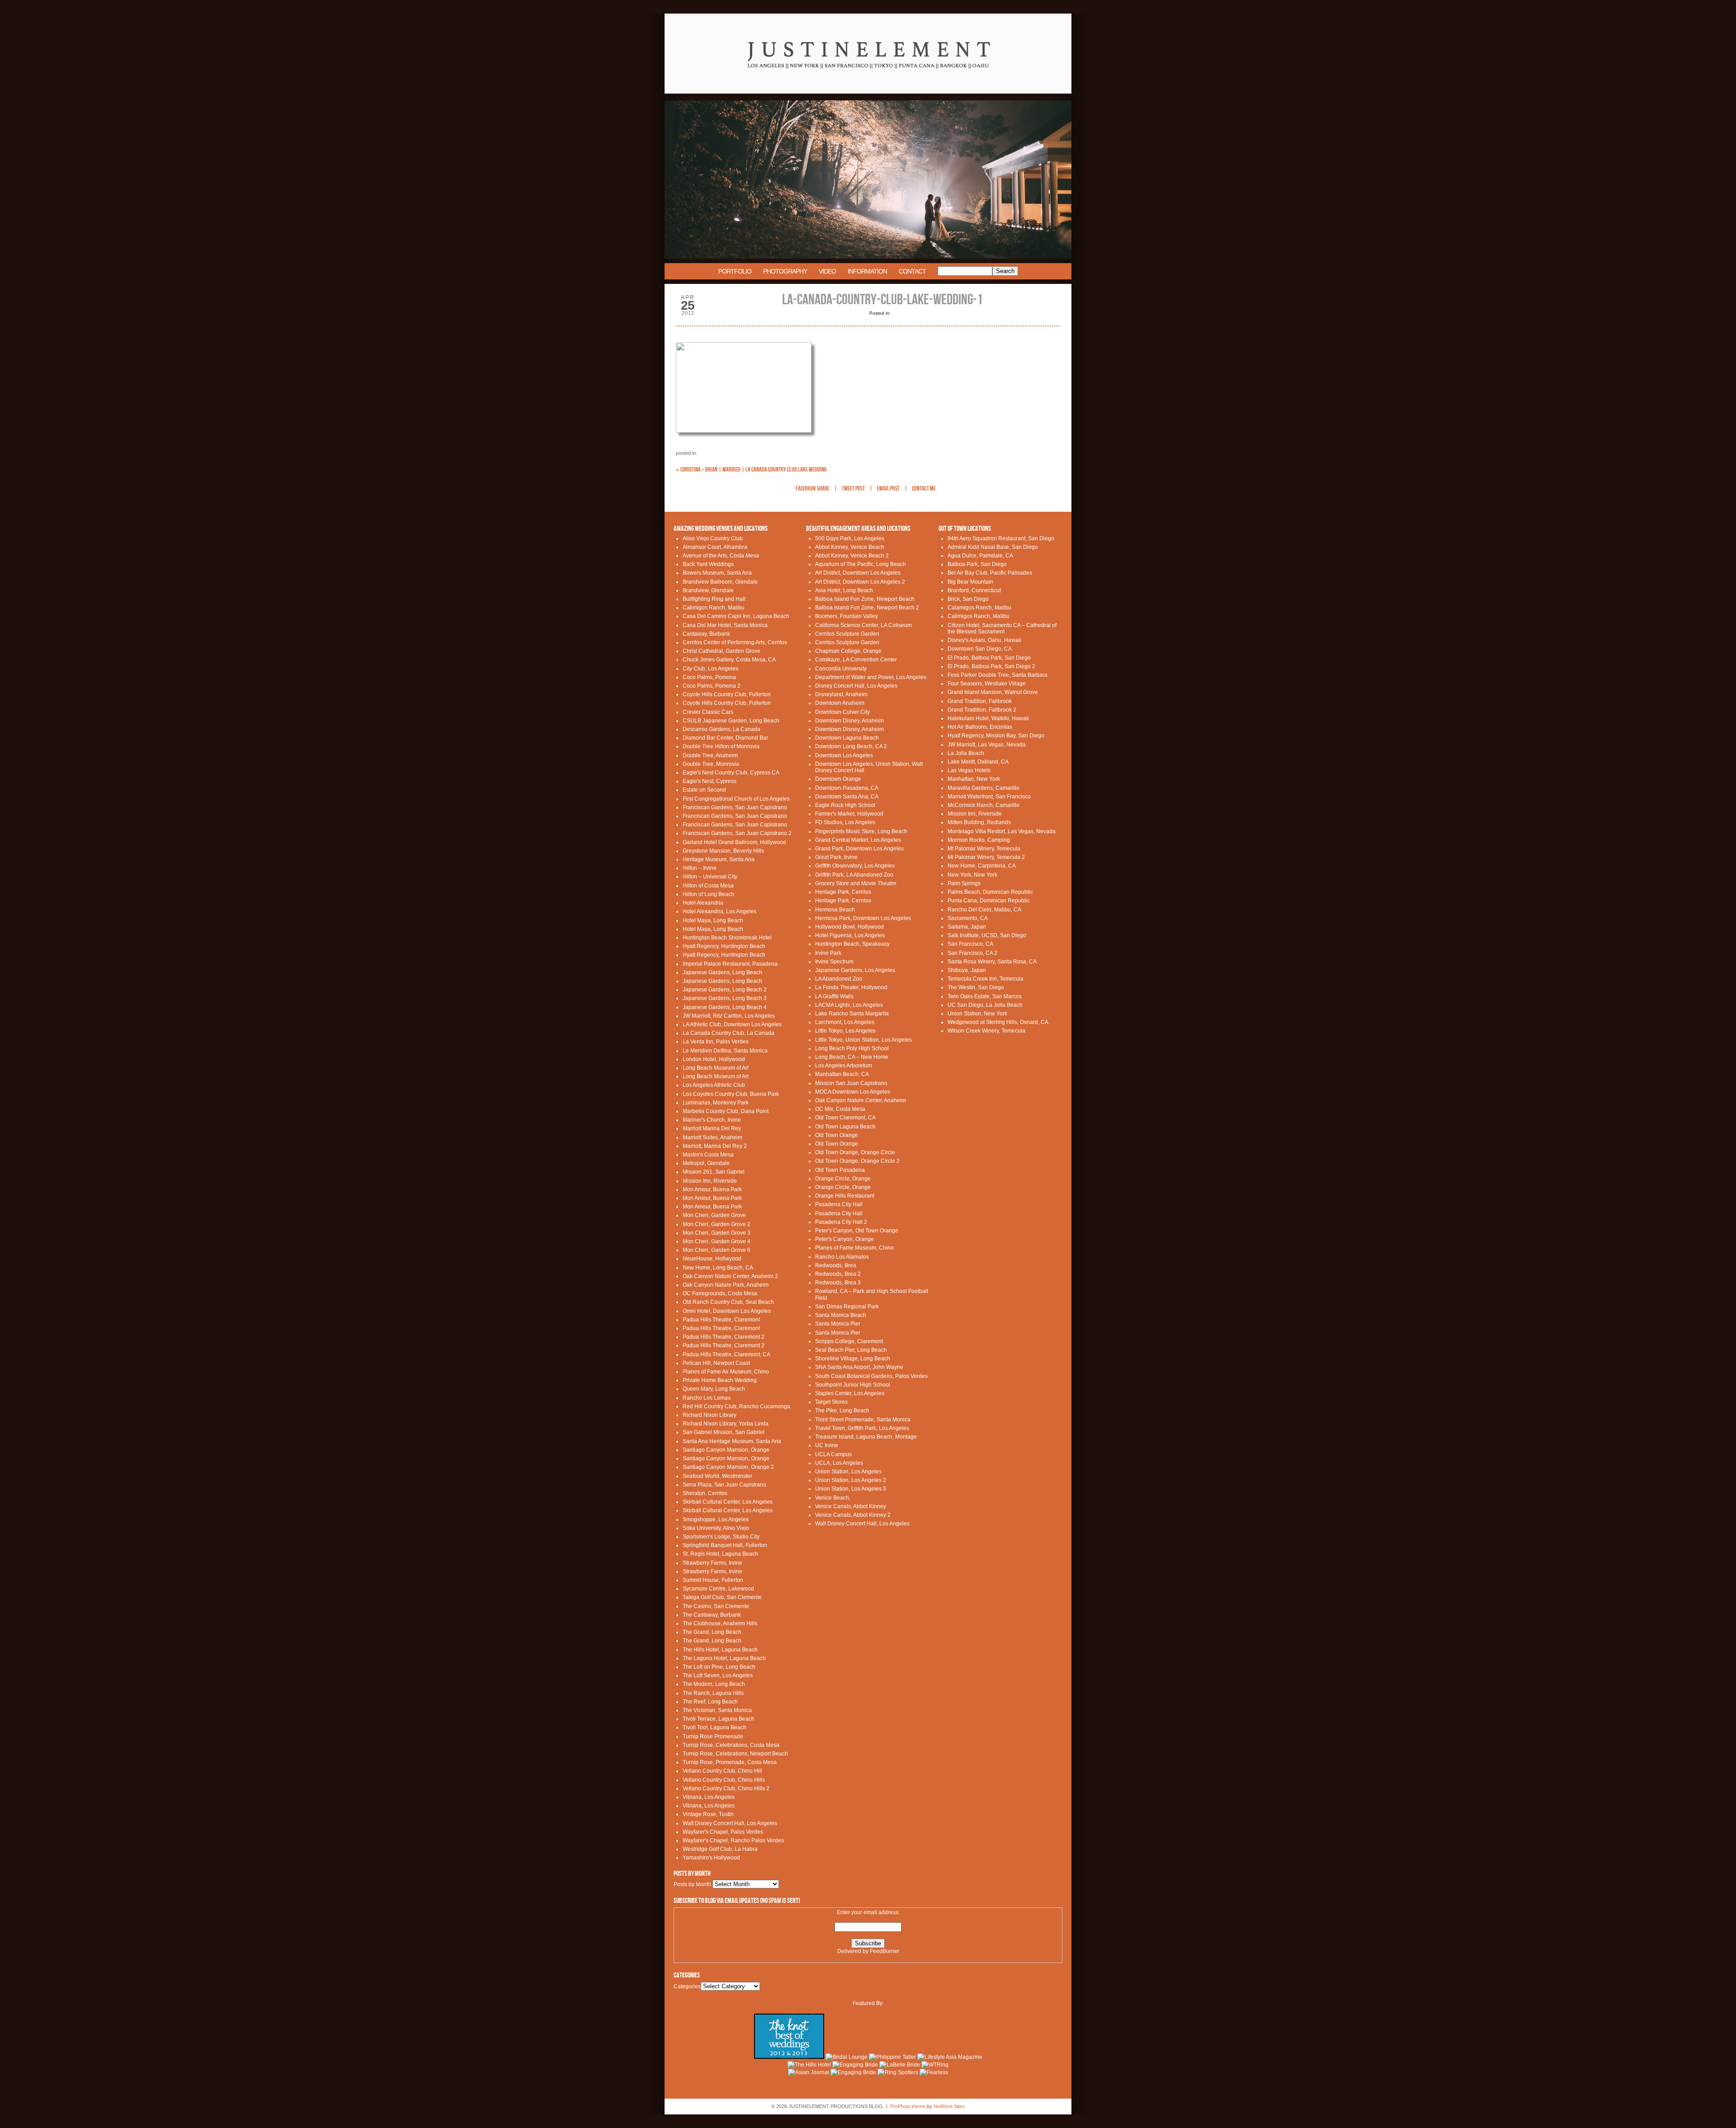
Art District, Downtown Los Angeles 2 (860, 582)
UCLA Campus (833, 1454)
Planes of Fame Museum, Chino (854, 1248)
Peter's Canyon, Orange (844, 1239)
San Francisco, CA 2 (972, 953)
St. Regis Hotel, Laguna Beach (720, 1554)
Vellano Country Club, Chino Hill (722, 1771)
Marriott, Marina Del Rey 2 (715, 1146)
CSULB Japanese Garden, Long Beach (731, 721)
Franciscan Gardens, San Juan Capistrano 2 (737, 833)
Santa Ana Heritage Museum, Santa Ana (732, 1441)
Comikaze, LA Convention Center (856, 660)
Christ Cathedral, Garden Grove (722, 651)
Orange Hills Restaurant (845, 1196)
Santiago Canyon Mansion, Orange (726, 1450)
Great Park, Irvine (836, 857)
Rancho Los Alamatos (842, 1257)
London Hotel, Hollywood (714, 1059)
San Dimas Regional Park (847, 1307)
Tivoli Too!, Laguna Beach (715, 1727)
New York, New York (972, 875)
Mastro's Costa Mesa (708, 1155)
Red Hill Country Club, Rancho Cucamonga (736, 1406)
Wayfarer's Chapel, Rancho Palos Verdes (733, 1840)
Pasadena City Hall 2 (841, 1222)
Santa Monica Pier (838, 1324)
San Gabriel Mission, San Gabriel (724, 1432)
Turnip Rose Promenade (713, 1736)
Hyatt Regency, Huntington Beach (724, 946)
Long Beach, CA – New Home (852, 1057)
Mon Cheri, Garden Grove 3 (717, 1233)
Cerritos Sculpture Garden (847, 634)
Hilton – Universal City (710, 877)
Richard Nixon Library (710, 1415)
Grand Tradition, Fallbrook (980, 701)
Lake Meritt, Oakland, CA (978, 762)
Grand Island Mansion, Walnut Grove (993, 692)
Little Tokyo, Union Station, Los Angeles (863, 1040)
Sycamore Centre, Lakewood (718, 1589)
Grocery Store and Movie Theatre (856, 883)
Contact (912, 271)
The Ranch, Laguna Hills (713, 1693)
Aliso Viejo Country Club (713, 538)
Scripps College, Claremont (849, 1341)
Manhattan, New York (974, 779)
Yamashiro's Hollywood (711, 1858)
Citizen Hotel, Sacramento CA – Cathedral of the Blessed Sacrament (1002, 628)
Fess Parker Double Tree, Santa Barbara (998, 675)
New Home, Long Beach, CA (718, 1268)
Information (867, 271)
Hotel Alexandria (703, 903)
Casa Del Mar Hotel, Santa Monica (725, 625)
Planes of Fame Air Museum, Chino (726, 1372)
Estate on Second (704, 790)
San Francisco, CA (970, 944)
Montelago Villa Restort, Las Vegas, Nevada (1002, 831)
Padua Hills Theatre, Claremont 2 (724, 1337)
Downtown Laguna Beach (847, 738)
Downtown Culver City (842, 712)
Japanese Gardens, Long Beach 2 (725, 990)
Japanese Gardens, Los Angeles (855, 970)
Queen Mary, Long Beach (714, 1389)
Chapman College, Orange (848, 651)
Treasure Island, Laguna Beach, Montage (866, 1437)
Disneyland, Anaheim (841, 694)
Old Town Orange (837, 1135)
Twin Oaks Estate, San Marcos (985, 996)
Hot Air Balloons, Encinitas (980, 727)
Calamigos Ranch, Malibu (979, 608)
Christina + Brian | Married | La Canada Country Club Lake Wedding (751, 469)
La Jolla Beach (966, 753)
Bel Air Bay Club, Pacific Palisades (990, 573)
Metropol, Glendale (706, 1163)
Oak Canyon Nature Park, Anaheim (726, 1285)
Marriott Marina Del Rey (712, 1128)
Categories (687, 1986)
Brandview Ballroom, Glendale (720, 582)
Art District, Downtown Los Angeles (858, 573)
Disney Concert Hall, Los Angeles (856, 686)
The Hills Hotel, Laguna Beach (720, 1650)
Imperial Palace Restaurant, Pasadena (730, 964)
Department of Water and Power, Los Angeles (871, 677)
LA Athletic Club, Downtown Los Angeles (732, 1024)
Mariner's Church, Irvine (712, 1120)
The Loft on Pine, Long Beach (719, 1667)
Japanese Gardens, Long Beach (722, 972)
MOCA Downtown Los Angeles (853, 1092)
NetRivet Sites (949, 2106)
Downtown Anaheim (840, 703)
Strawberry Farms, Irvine (712, 1563)
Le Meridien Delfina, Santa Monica (725, 1051)
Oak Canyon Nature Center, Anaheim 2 (730, 1276)
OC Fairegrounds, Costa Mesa (720, 1293)
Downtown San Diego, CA (980, 649)
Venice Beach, (833, 1498)
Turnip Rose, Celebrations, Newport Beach (735, 1754)
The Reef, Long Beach (710, 1702)
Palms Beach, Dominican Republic (990, 892)
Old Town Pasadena (840, 1170)
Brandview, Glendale (708, 590)
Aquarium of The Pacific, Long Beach (861, 564)
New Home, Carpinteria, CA (982, 866)
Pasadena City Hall (839, 1204)
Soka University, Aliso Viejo (716, 1528)
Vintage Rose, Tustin (708, 1814)
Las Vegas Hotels (969, 770)
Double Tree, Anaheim (710, 755)
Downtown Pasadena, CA (847, 788)
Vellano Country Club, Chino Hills (724, 1780)
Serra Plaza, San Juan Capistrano (724, 1485)
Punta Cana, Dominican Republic (989, 901)
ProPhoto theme (908, 2106)
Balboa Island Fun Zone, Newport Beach (865, 599)
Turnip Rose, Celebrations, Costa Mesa (731, 1745)
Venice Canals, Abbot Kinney (851, 1506)
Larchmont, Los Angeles (845, 1022)
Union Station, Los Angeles (848, 1472)
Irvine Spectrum (834, 962)
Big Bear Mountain (970, 582)
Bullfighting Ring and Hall (714, 599)
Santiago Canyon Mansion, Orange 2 (728, 1467)
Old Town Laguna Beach (845, 1127)
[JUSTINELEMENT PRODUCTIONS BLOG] (868, 99)
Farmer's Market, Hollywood (849, 814)
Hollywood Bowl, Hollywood (849, 927)
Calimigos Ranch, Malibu (714, 608)
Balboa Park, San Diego (977, 564)
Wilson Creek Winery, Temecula (986, 1031)
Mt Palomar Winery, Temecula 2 (986, 857)
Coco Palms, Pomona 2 (712, 686)
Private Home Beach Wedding (720, 1380)
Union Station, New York (977, 1014)
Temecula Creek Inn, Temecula (986, 979)
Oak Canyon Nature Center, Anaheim (861, 1100)
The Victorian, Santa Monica (717, 1710)
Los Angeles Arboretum (844, 1066)
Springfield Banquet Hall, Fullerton (725, 1545)
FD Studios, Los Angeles (845, 822)
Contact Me (924, 489)
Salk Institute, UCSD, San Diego (987, 935)
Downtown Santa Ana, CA (847, 797)
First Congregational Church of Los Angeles (736, 799)
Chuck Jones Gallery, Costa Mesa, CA (729, 660)
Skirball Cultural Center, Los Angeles (728, 1502)
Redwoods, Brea (836, 1265)
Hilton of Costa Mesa (708, 886)
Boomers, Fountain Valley (847, 616)
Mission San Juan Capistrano (851, 1083)
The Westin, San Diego (976, 987)
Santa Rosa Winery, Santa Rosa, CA (992, 962)
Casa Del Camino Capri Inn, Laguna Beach (736, 616)
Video (827, 271)
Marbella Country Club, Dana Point (726, 1111)
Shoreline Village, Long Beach (853, 1359)
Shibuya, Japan (967, 970)
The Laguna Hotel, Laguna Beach (724, 1658)
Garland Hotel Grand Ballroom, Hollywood (734, 842)
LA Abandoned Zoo (839, 979)
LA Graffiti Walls (834, 996)
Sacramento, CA (968, 918)
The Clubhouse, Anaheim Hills (720, 1623)
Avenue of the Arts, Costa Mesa (721, 556)
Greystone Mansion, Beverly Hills (723, 851)
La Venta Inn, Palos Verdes (716, 1042)
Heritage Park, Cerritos (843, 892)
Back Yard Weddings (708, 564)
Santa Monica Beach (841, 1315)
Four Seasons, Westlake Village (987, 684)
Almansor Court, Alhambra (715, 547)
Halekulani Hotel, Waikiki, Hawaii (988, 718)
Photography (785, 271)
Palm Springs (964, 883)
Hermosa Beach (835, 910)
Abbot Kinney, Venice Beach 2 (852, 556)
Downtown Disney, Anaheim (849, 721)
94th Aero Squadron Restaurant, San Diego (1001, 538)
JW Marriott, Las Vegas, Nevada (987, 745)
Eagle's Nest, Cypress (710, 781)
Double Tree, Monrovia (711, 764)
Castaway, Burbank (706, 634)
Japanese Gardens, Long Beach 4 (725, 1007)
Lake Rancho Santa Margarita (852, 1014)
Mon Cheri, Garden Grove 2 (717, 1224)
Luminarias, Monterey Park (716, 1103)
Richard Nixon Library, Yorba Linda (726, 1424)
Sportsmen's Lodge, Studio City (721, 1537)
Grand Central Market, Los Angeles (858, 840)
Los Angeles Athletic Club (714, 1085)
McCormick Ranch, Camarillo (984, 805)
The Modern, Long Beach (714, 1684)
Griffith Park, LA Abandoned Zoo (854, 875)
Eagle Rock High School (845, 805)
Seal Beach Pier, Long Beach (851, 1350)
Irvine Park (828, 953)
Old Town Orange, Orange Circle (855, 1152)
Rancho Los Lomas (707, 1398)
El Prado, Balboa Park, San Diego (989, 658)
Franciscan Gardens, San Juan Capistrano (735, 807)
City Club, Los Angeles (710, 669)
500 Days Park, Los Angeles (850, 538)
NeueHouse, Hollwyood (712, 1259)
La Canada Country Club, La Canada (729, 1033)
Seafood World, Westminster (717, 1476)
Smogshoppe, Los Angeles (716, 1519)
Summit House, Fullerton (713, 1580)
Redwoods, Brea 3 (838, 1283)
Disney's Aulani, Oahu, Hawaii (984, 640)
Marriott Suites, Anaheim (712, 1137)
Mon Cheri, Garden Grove (714, 1215)
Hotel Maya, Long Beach (713, 920)
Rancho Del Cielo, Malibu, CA (984, 910)
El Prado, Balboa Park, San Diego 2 (991, 666)
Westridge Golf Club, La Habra (720, 1849)
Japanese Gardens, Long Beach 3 (725, 998)
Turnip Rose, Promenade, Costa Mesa (730, 1762)
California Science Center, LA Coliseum (863, 625)
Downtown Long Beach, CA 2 (851, 746)
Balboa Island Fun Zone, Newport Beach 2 (867, 608)
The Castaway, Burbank (712, 1615)
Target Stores (831, 1402)
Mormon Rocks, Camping (979, 840)
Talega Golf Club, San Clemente (722, 1597)
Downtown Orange (838, 779)
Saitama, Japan (967, 927)
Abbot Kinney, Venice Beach (850, 547)
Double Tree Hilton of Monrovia (721, 746)
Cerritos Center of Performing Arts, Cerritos (735, 642)
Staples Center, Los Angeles (850, 1393)
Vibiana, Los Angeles (709, 1797)
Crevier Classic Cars (708, 712)
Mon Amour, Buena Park (712, 1189)
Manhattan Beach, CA (842, 1074)
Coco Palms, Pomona (709, 677)
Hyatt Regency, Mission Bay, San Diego (996, 736)
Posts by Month (692, 1884)
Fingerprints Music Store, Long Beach (861, 831)
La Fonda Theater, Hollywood (851, 987)
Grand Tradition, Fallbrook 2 (982, 710)
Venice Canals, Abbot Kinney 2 (853, 1515)
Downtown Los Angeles (844, 755)
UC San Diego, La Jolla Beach (985, 1005)
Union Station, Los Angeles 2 (851, 1480)
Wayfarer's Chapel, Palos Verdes (723, 1832)
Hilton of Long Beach (708, 894)
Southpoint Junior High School (853, 1385)
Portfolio (735, 271)
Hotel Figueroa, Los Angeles (850, 935)
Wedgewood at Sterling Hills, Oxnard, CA (998, 1022)
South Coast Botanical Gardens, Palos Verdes (871, 1376)
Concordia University (841, 669)
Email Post (888, 489)
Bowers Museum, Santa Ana (717, 573)
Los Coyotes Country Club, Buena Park (731, 1094)
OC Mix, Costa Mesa (840, 1109)
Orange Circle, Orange (843, 1179)
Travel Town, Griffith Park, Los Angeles (862, 1428)
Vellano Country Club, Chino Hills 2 (726, 1788)
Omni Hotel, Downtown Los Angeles (727, 1311)
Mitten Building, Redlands (979, 822)
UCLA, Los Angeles (839, 1463)
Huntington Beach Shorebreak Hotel (727, 938)
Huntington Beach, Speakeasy (852, 944)
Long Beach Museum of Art (716, 1068)
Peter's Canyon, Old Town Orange (857, 1231)
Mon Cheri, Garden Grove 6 (717, 1250)
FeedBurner (885, 1951)
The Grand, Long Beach (712, 1632)
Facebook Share (813, 489)
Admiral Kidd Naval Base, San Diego (993, 547)
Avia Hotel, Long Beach (844, 590)
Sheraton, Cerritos (705, 1493)
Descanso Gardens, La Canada (722, 729)
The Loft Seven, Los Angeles (718, 1675)
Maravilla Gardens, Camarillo (984, 788)
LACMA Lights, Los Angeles (849, 1005)
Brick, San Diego (968, 599)
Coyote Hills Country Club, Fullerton (727, 694)
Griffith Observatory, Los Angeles (855, 866)
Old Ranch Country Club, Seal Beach (728, 1302)
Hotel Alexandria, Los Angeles (719, 911)
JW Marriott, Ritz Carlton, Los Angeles (729, 1016)
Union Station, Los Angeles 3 (851, 1489)
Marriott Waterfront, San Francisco (989, 797)
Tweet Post (853, 489)
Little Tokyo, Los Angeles (845, 1031)
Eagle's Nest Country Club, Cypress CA (731, 773)
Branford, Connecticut (974, 590)
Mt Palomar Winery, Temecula (984, 849)
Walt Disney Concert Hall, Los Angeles (730, 1823)
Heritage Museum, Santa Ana (719, 859)
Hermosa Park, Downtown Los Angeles (863, 918)
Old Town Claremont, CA (845, 1118)
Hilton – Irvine (700, 868)
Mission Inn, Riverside (710, 1181)
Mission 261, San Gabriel (714, 1172)
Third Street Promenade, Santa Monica (863, 1420)
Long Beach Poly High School (852, 1048)
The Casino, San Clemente (716, 1606)
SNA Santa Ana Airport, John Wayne (859, 1367)
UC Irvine (827, 1445)
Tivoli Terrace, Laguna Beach (719, 1719)
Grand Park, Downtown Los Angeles (859, 849)
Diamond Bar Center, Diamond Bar (725, 738)
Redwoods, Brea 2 (838, 1274)
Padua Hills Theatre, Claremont (721, 1320)
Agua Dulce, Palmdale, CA (980, 556)
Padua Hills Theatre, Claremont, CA (726, 1354)
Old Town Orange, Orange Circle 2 (857, 1161)
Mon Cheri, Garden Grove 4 (717, 1241)
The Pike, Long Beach (842, 1411)
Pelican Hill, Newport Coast (716, 1363)
